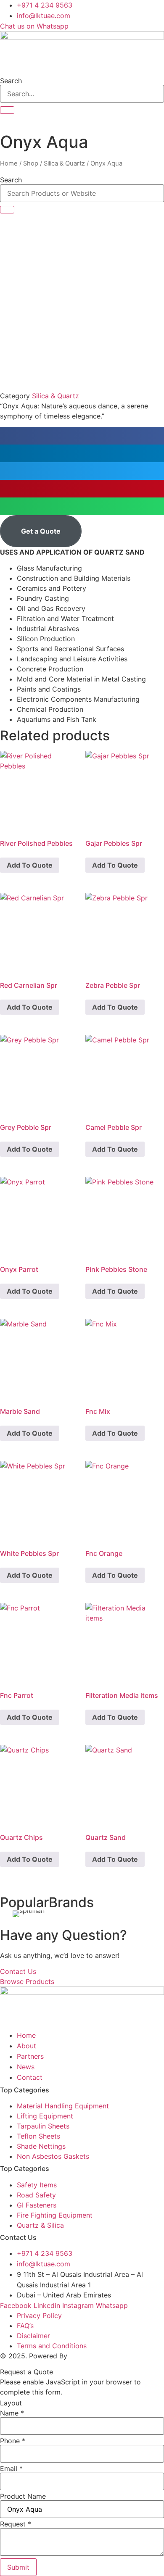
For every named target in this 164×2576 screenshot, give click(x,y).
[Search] (7, 110)
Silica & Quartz (64, 163)
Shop (31, 163)
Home (9, 163)
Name (12, 2413)
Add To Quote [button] (30, 865)
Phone (13, 2441)
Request (16, 2524)
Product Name (23, 2496)
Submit (18, 2567)
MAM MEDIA (89, 2356)
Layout (11, 2403)
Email (11, 2468)
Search (11, 81)
